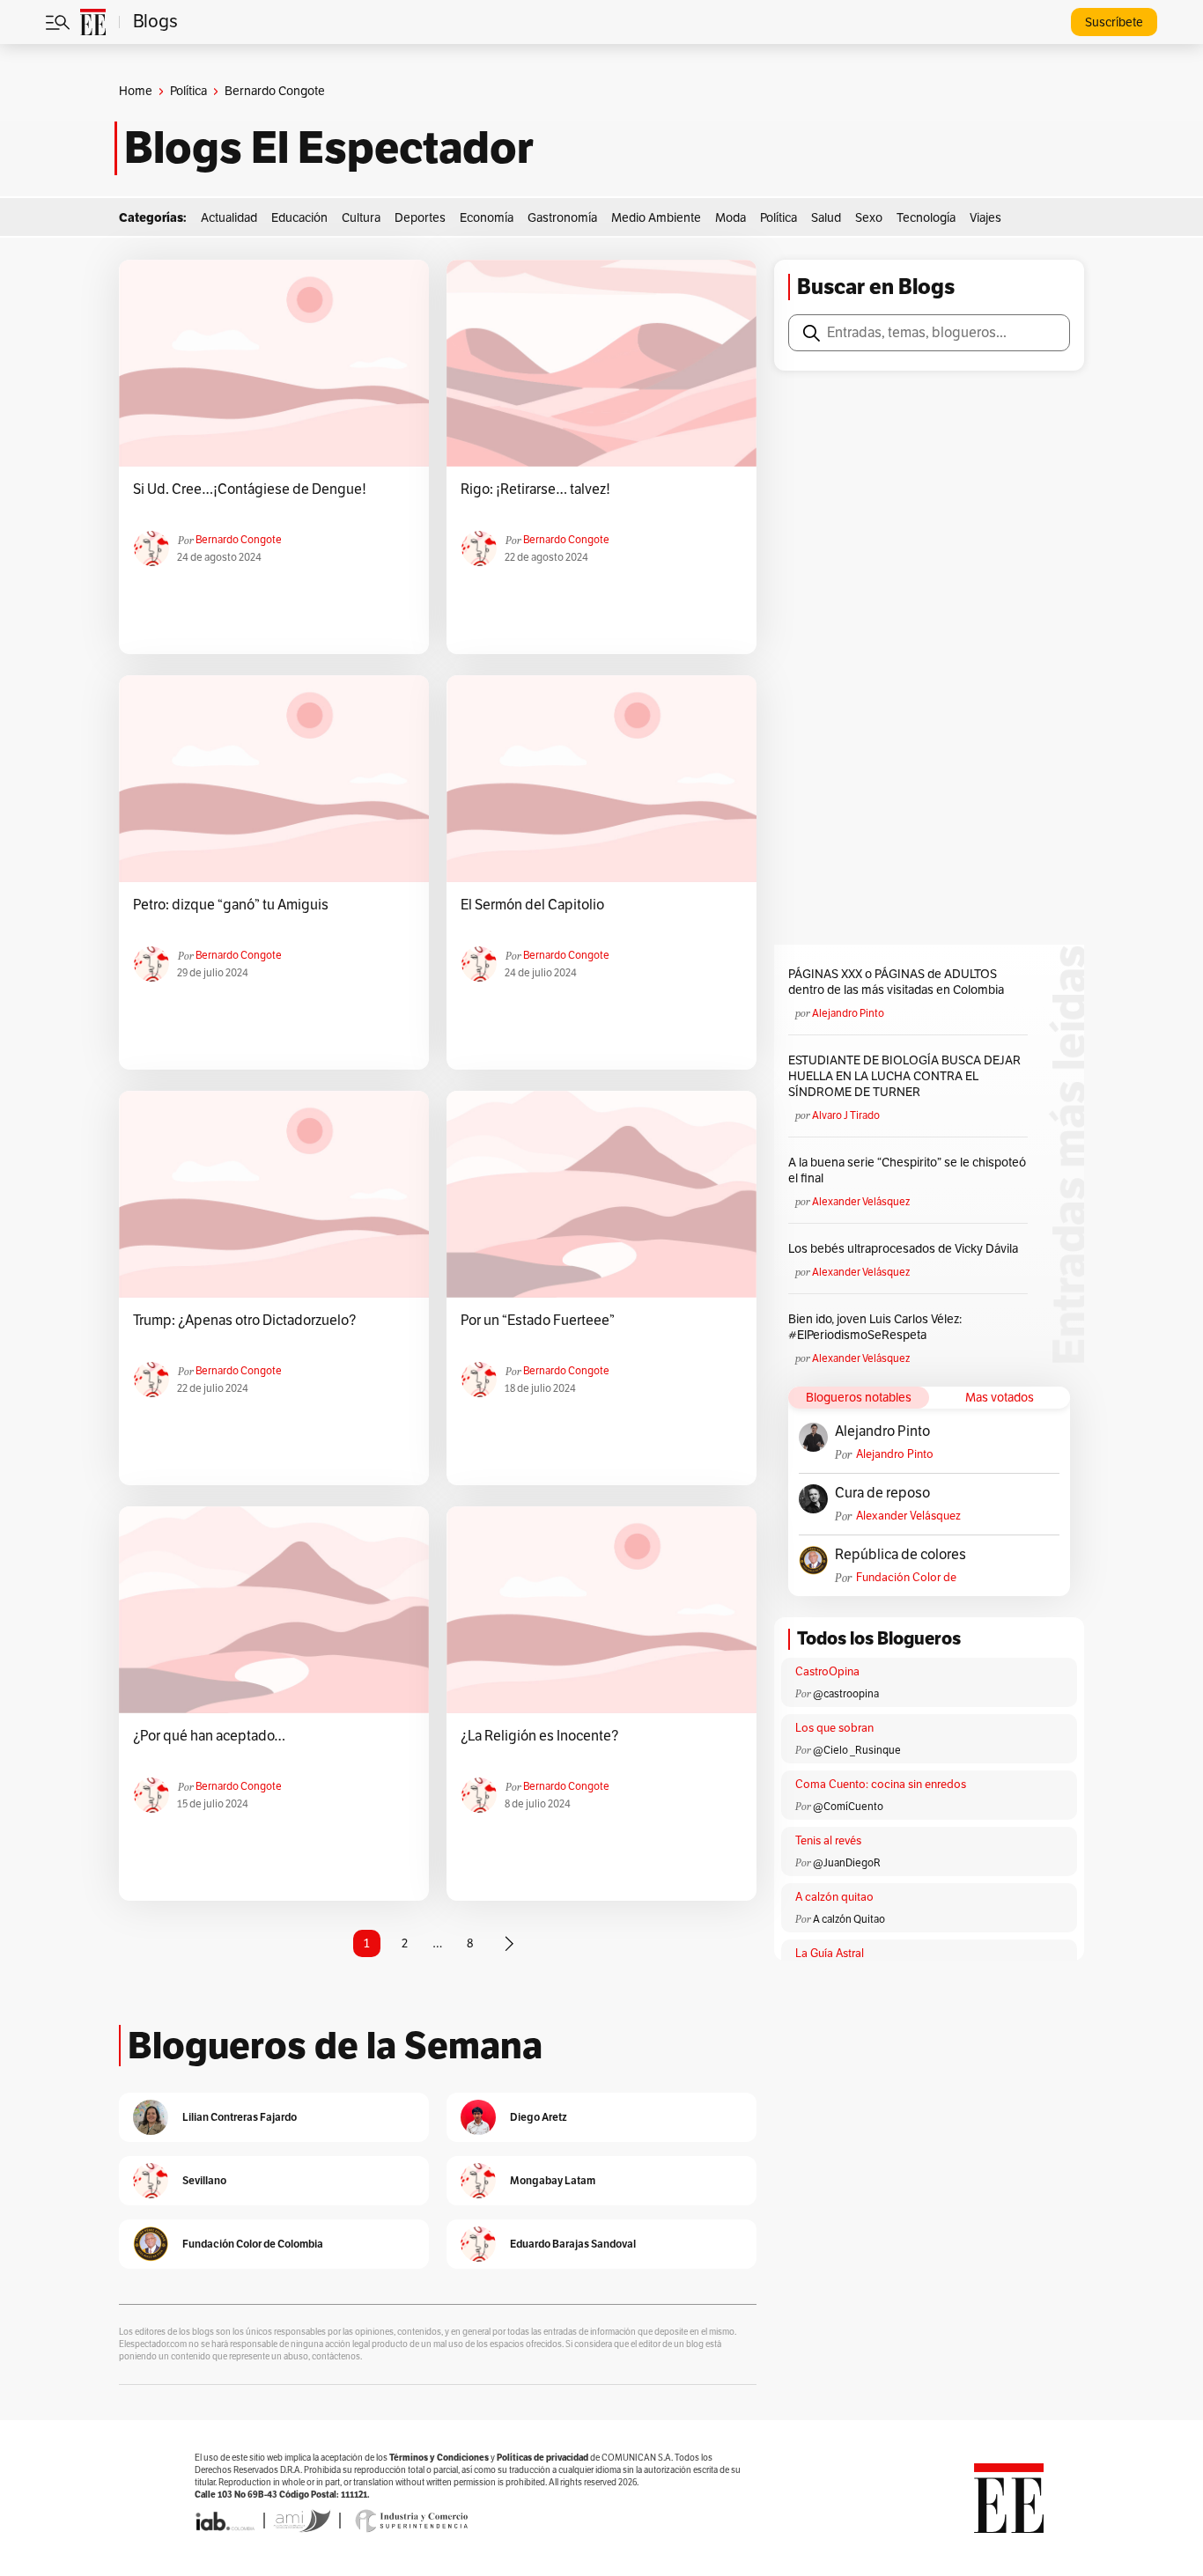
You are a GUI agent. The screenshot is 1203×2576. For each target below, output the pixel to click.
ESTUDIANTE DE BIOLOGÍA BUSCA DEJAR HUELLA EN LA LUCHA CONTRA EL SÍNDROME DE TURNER (904, 1076)
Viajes (985, 218)
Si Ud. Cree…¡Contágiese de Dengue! (250, 489)
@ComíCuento (848, 1807)
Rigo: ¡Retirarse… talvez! (535, 489)
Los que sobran (834, 1728)
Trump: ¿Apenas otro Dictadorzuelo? (244, 1321)
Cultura (361, 218)
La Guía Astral (830, 1954)
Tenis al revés (828, 1841)
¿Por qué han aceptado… (209, 1736)
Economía (487, 218)
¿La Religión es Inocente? (539, 1736)
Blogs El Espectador (329, 148)
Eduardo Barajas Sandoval (573, 2244)
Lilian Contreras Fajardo (240, 2117)
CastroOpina (827, 1672)
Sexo (869, 218)
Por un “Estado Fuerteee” (538, 1321)
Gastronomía (562, 218)
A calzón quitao (834, 1897)
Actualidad (229, 218)
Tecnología (926, 218)
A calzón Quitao (849, 1919)
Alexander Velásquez (861, 1202)
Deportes (420, 218)
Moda (731, 218)
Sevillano (204, 2180)
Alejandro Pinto (848, 1013)
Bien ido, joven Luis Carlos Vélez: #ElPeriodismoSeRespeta (875, 1327)
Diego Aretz (539, 2117)
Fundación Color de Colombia (906, 1578)
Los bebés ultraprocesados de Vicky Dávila (906, 1249)
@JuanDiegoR (847, 1863)
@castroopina (846, 1694)
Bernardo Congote (239, 540)
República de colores (900, 1555)
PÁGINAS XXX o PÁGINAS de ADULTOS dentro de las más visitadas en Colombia (896, 982)
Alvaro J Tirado (846, 1115)
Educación (299, 218)
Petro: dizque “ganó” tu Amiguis (231, 905)
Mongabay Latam (553, 2180)
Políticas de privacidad (542, 2458)
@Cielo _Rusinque (857, 1750)
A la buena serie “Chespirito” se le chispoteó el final (907, 1170)
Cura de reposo (882, 1493)
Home (136, 91)
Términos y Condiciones (439, 2458)
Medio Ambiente (656, 218)
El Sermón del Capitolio (532, 905)
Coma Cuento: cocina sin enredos (881, 1785)
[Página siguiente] (509, 1944)
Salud (826, 218)
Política (188, 91)
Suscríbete (1114, 22)
